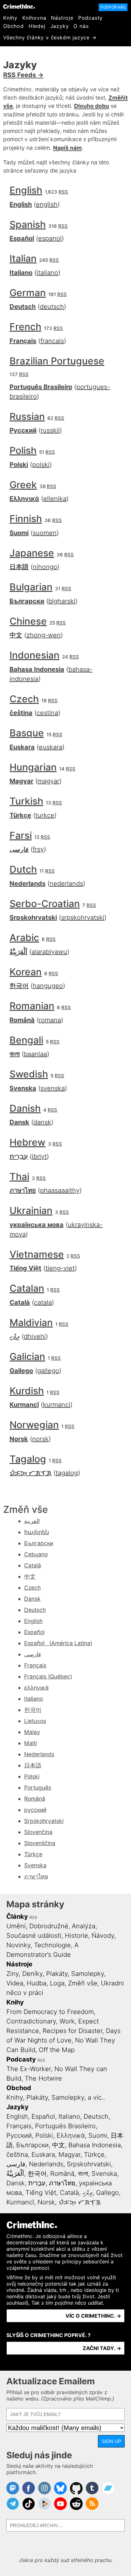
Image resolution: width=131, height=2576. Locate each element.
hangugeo (48, 986)
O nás (81, 26)
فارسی (19, 849)
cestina (47, 713)
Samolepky (88, 1974)
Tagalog (28, 1459)
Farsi (21, 835)
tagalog (67, 1473)
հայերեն (37, 1532)
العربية (32, 1521)
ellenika (55, 499)
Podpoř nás (113, 7)
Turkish (26, 801)
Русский (23, 430)
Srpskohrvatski (33, 917)
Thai (19, 1176)
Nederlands (28, 884)
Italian (23, 258)
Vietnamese (37, 1254)
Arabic (24, 937)
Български (27, 601)
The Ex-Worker (29, 2069)
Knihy (10, 18)
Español (22, 238)
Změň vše (83, 1983)
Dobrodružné (49, 1926)
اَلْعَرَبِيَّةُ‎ (18, 952)
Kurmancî (24, 1405)
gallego (48, 1371)
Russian (27, 416)
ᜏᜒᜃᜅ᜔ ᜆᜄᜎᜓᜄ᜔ (31, 1473)
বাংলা (15, 1054)
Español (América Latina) (58, 1643)
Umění (16, 1926)
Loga (57, 1983)
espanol (50, 238)
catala (43, 1302)
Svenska (23, 1088)
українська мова (37, 1225)
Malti (31, 1743)
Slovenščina (40, 1843)
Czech (24, 699)
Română (22, 1020)
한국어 (19, 986)
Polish (23, 450)
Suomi (19, 533)
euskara (51, 747)
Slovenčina (38, 1832)
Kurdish (27, 1391)
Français (23, 341)
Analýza (84, 1926)
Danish (25, 1108)
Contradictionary (31, 2021)
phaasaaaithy (60, 1190)
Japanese (32, 553)
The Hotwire (43, 2078)
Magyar (21, 781)
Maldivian (31, 1322)
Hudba (37, 1983)
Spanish (28, 224)
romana (50, 1020)
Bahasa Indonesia (37, 669)
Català (20, 1302)
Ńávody (103, 1936)
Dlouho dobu (92, 106)
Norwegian (34, 1425)
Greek (23, 485)
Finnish (26, 519)
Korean (26, 972)
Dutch (23, 869)
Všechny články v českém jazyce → (50, 37)
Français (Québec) (48, 1676)
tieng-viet (60, 1268)
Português (38, 1788)
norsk (40, 1439)
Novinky (18, 1945)
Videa (15, 1983)
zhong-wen (44, 635)
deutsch (52, 307)
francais (52, 341)
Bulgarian (31, 587)
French (25, 327)
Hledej (37, 26)
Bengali (26, 1040)
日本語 (19, 567)
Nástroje (62, 18)
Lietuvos (35, 1721)
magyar (48, 781)
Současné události (34, 1936)
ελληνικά (36, 1688)
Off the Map (57, 2050)
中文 (16, 635)
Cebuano (36, 1554)
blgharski (62, 601)
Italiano (21, 273)
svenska (53, 1088)
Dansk (19, 1122)
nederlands (66, 884)
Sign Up (111, 2441)
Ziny (13, 1974)
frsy (38, 849)
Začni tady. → (102, 2348)
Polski (19, 465)
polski (41, 465)
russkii (50, 430)
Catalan (27, 1288)
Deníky (32, 1974)
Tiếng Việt (25, 1268)
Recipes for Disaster (72, 2031)
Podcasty (90, 18)
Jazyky (60, 26)
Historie (76, 1936)
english (47, 204)
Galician (27, 1356)
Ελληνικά (24, 499)
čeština (21, 713)
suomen (45, 533)
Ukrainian (31, 1210)
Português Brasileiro (41, 387)
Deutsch (23, 307)
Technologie (52, 1945)
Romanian (32, 1006)
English (26, 190)
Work (67, 2021)
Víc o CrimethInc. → (93, 2316)
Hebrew (28, 1142)
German (28, 293)
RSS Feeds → (23, 75)
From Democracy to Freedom (50, 2012)
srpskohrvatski (83, 917)
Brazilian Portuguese (57, 361)
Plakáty (57, 1974)
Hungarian (33, 767)
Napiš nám (67, 148)
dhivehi (35, 1336)
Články (17, 1917)
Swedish (29, 1074)
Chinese (28, 621)
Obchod (14, 26)
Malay (32, 1732)
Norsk (19, 1439)
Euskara (22, 747)
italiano (47, 273)
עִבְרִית (19, 1156)
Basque (27, 733)
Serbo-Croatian (45, 904)
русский (35, 1810)
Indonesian (34, 655)
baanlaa (35, 1054)
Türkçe (20, 815)
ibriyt (39, 1156)
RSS (63, 192)
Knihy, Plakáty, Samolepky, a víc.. (56, 2097)
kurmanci (57, 1405)
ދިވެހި (15, 1336)
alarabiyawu (49, 952)
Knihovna (34, 18)
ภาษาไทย (23, 1190)
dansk (42, 1122)
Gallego (21, 1371)
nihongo (45, 567)
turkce (45, 815)
